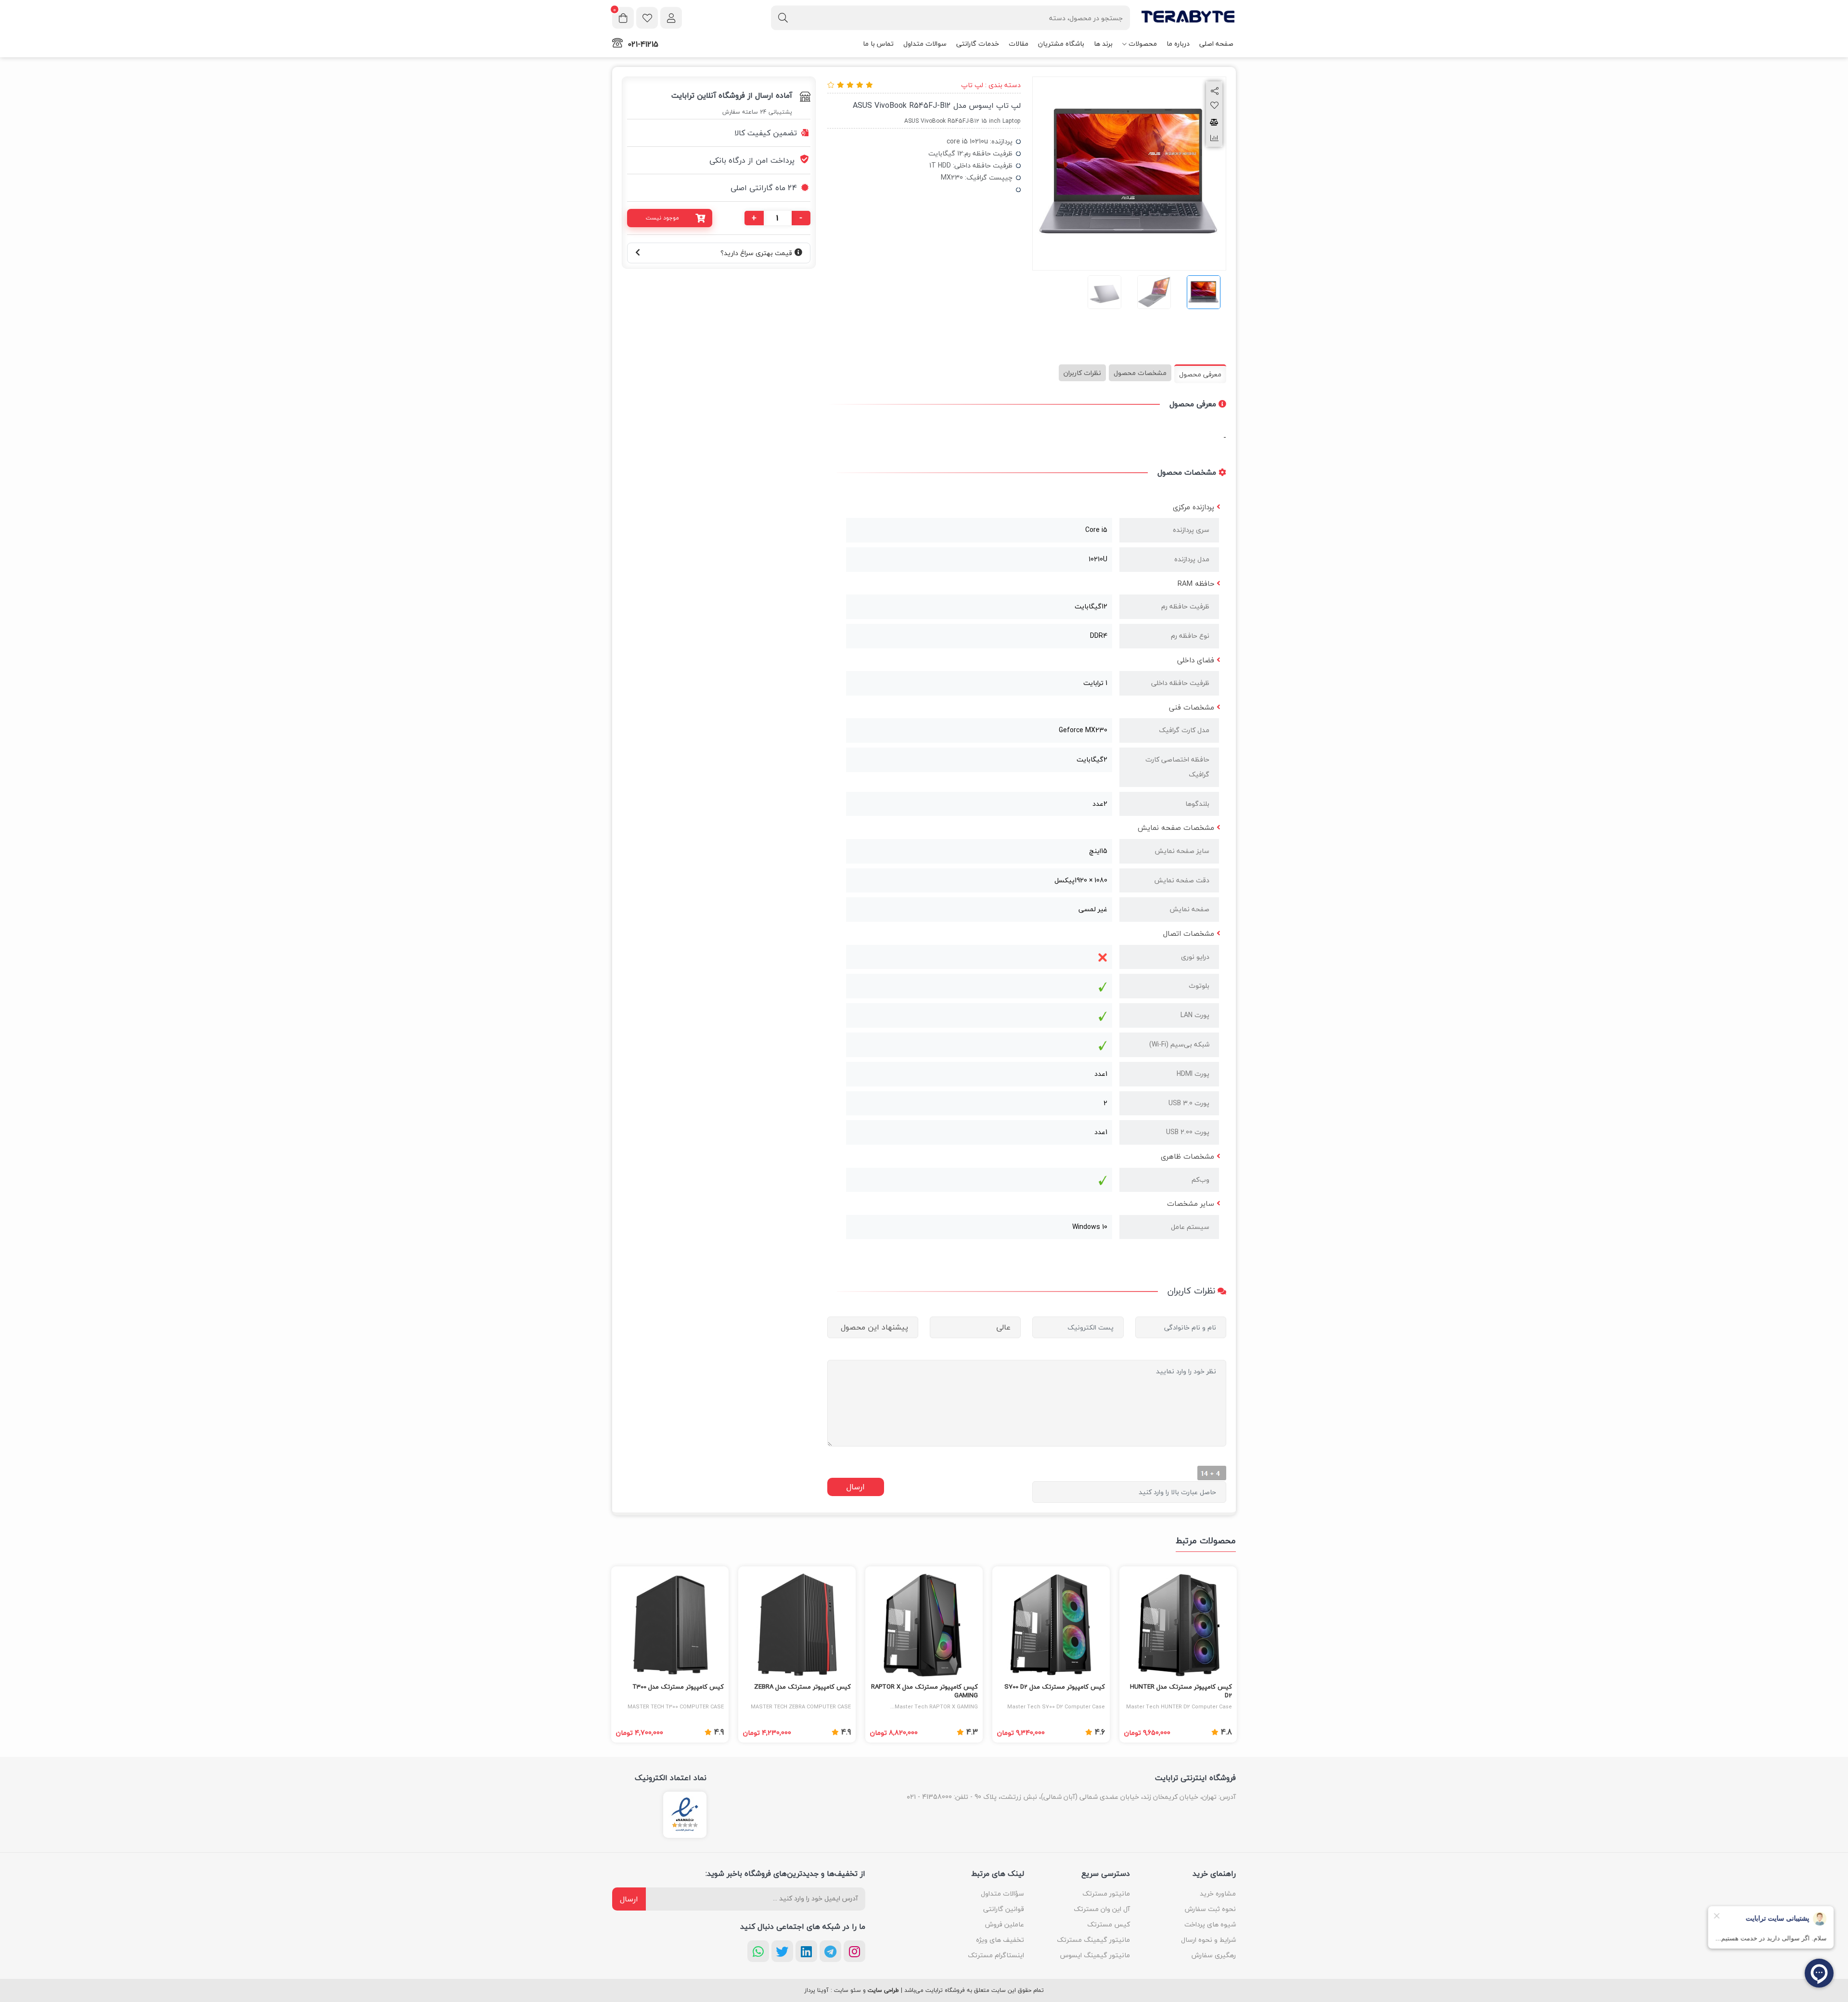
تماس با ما (878, 44)
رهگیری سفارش (1214, 1955)
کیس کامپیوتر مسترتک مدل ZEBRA (802, 1687)
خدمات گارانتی (978, 44)
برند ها (1103, 44)
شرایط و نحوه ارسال (1208, 1940)
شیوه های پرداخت (1210, 1924)
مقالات (1019, 44)
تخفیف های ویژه (1000, 1940)
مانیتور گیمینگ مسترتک (1093, 1940)
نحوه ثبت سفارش (1210, 1909)
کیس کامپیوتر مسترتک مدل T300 (678, 1687)
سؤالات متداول (1002, 1893)
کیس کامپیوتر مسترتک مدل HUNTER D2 (1181, 1692)
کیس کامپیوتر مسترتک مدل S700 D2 (1055, 1687)
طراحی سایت (883, 1990)
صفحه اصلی (1216, 44)
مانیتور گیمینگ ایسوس (1095, 1955)
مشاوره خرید (1218, 1893)
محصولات (1143, 44)
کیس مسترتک (1109, 1924)
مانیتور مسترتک (1106, 1893)
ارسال (629, 1899)
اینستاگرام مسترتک (996, 1955)
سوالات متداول (925, 44)
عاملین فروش (1005, 1924)
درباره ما (1178, 44)
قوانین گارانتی (1004, 1909)
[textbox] (950, 18)
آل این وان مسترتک (1102, 1909)
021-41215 (643, 44)
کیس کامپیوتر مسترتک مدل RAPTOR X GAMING (924, 1692)
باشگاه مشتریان (1061, 44)
